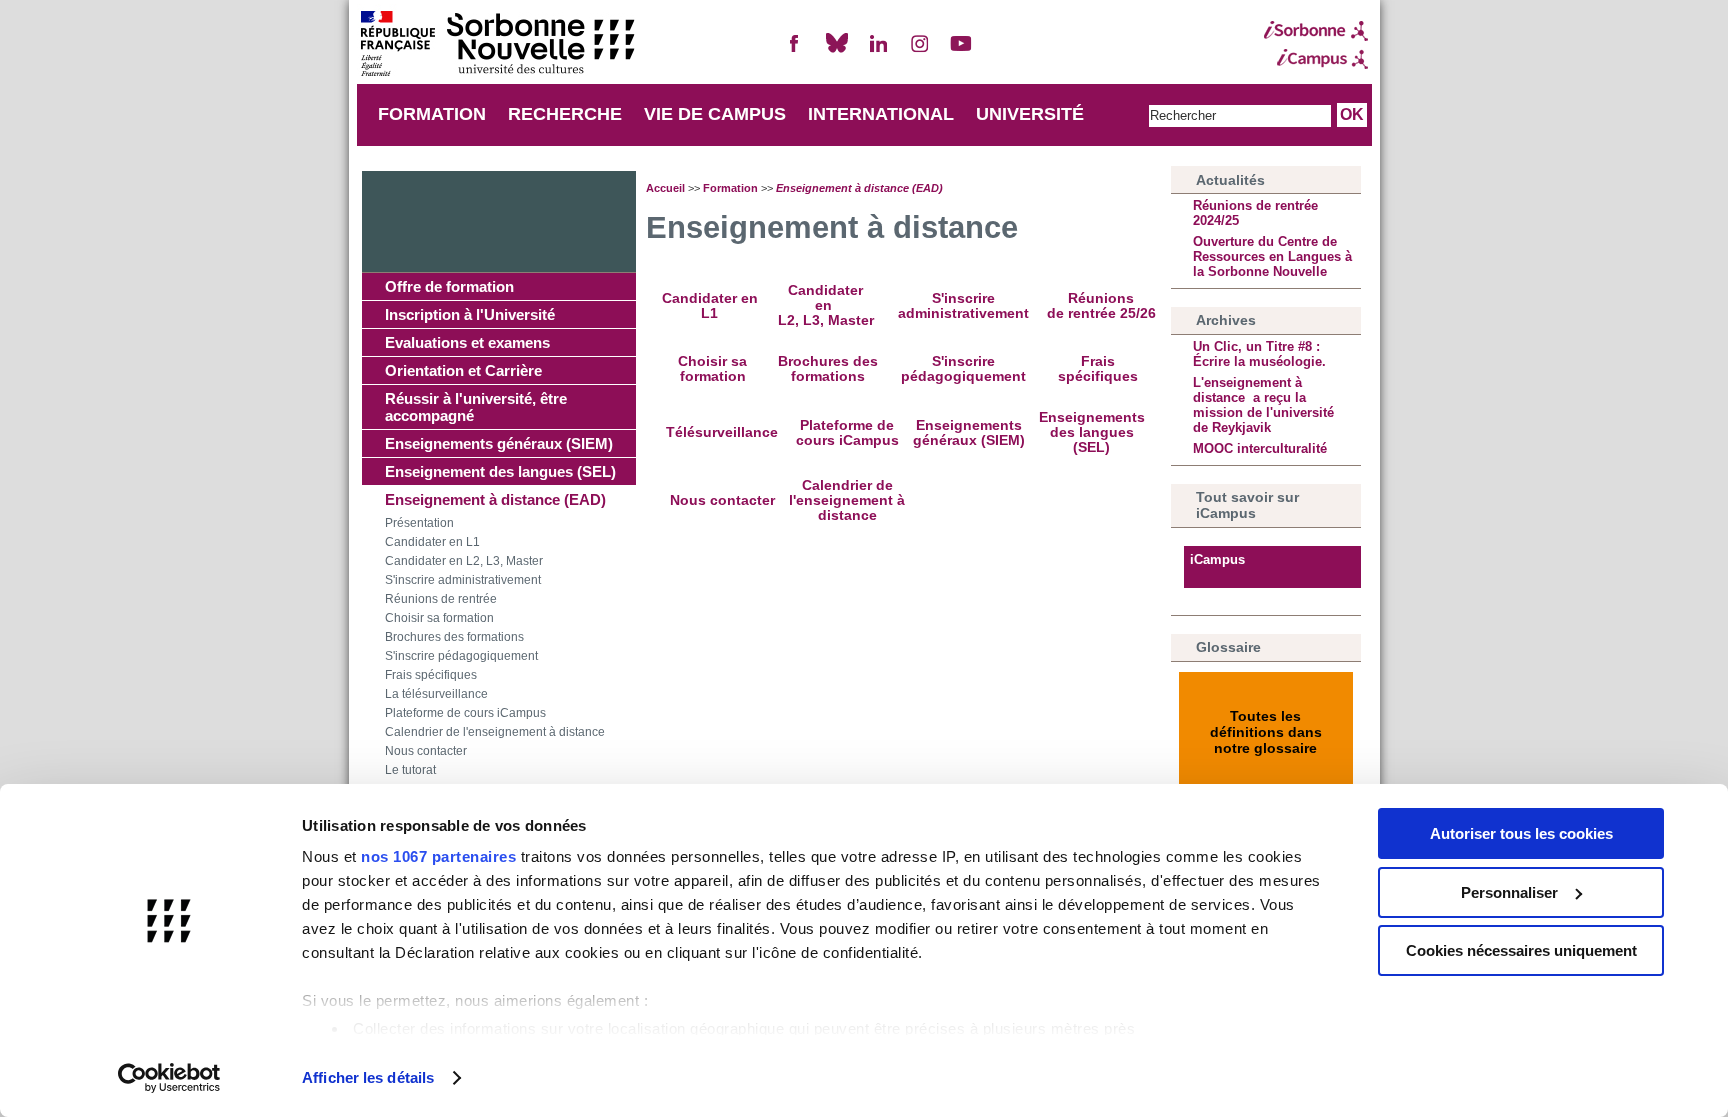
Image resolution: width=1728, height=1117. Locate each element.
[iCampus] (1316, 59)
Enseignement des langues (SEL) (500, 471)
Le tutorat (410, 770)
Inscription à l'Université (470, 314)
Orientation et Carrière (463, 370)
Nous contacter (426, 751)
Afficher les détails (368, 1077)
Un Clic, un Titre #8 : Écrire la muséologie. (1259, 354)
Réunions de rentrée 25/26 (1101, 306)
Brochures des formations (454, 637)
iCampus (1217, 559)
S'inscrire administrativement (463, 580)
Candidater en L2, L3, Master (464, 561)
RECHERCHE (565, 114)
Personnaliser (1509, 892)
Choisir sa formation (439, 618)
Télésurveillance (722, 432)
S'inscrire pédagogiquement (461, 656)
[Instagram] (920, 51)
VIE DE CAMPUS (715, 114)
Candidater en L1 (432, 542)
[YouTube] (961, 51)
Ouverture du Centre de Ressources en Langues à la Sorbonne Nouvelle (1272, 256)
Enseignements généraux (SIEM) (499, 443)
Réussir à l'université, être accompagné (476, 407)
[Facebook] (795, 51)
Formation (730, 188)
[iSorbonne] (1316, 31)
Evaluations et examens (467, 342)
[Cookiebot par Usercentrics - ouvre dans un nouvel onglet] (169, 1078)
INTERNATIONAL (881, 114)
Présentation (419, 523)
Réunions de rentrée (441, 599)
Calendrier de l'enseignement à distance (495, 732)
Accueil (665, 188)
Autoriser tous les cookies (1521, 833)
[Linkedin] (878, 51)
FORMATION (432, 114)
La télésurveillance (436, 694)
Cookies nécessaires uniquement (1521, 950)
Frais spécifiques (431, 675)
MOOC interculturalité (1260, 448)
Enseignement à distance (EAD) (495, 499)
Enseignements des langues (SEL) (1092, 432)
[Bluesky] (837, 51)
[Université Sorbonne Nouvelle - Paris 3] (497, 45)
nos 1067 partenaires (438, 856)
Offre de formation (449, 286)
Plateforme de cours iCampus (465, 713)
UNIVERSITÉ (1030, 114)
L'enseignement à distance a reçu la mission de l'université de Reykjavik (1263, 405)
